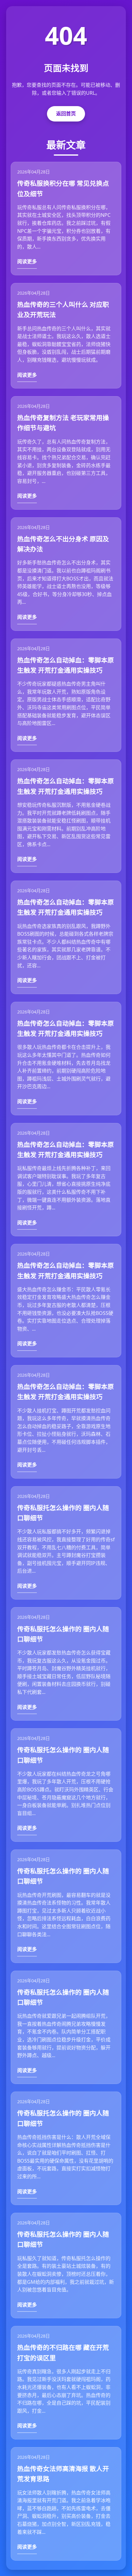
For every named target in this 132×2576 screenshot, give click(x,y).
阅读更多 (27, 261)
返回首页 (66, 113)
